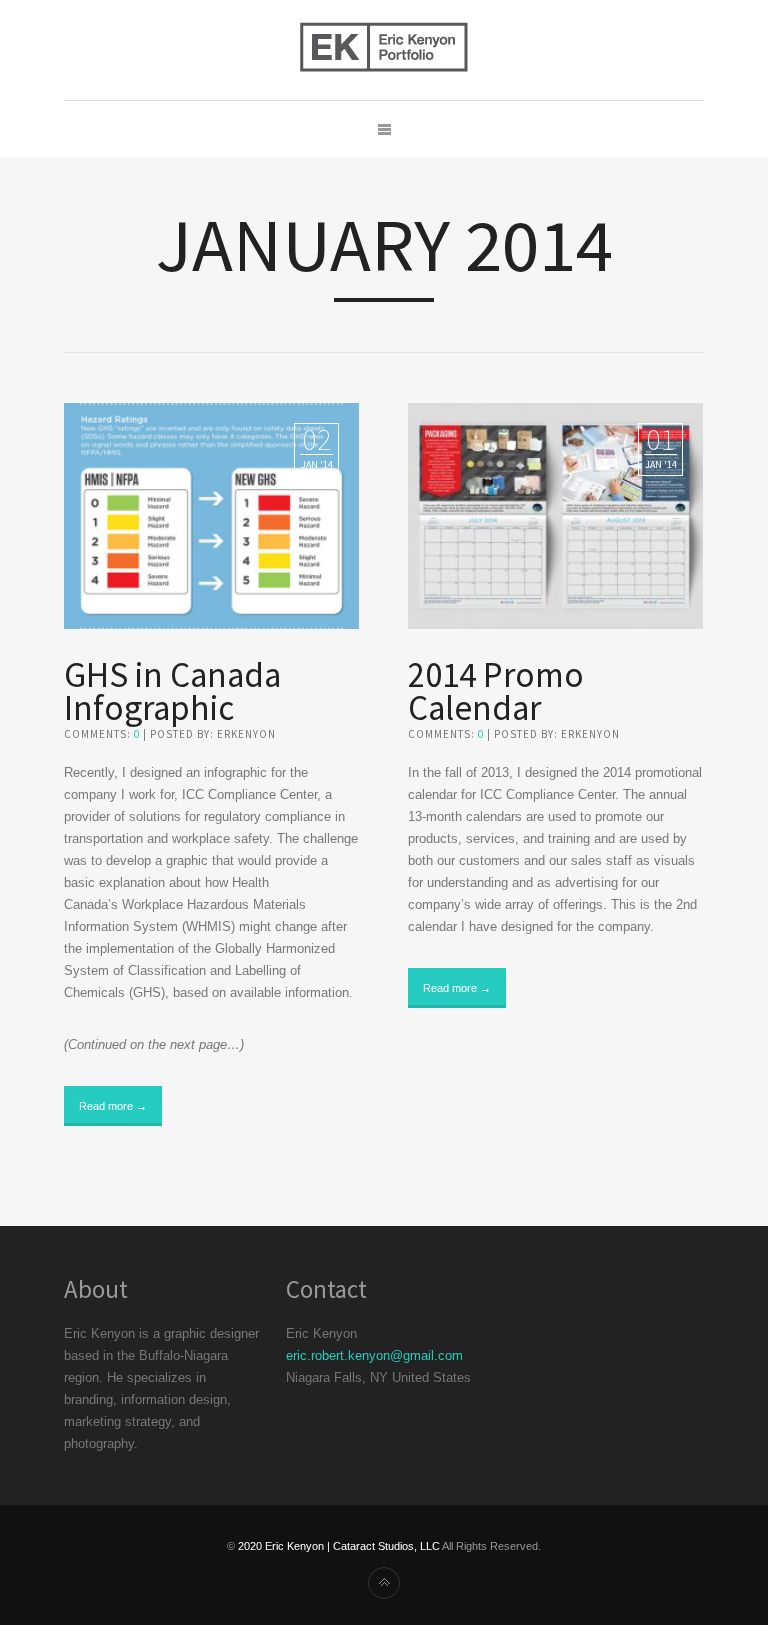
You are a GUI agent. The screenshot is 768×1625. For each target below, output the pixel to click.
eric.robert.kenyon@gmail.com (374, 1355)
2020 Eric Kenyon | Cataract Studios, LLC (339, 1546)
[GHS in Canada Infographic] (211, 516)
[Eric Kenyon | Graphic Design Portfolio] (384, 50)
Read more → (113, 1106)
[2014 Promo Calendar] (555, 516)
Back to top (384, 1583)
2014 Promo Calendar (496, 692)
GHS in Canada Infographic (172, 692)
